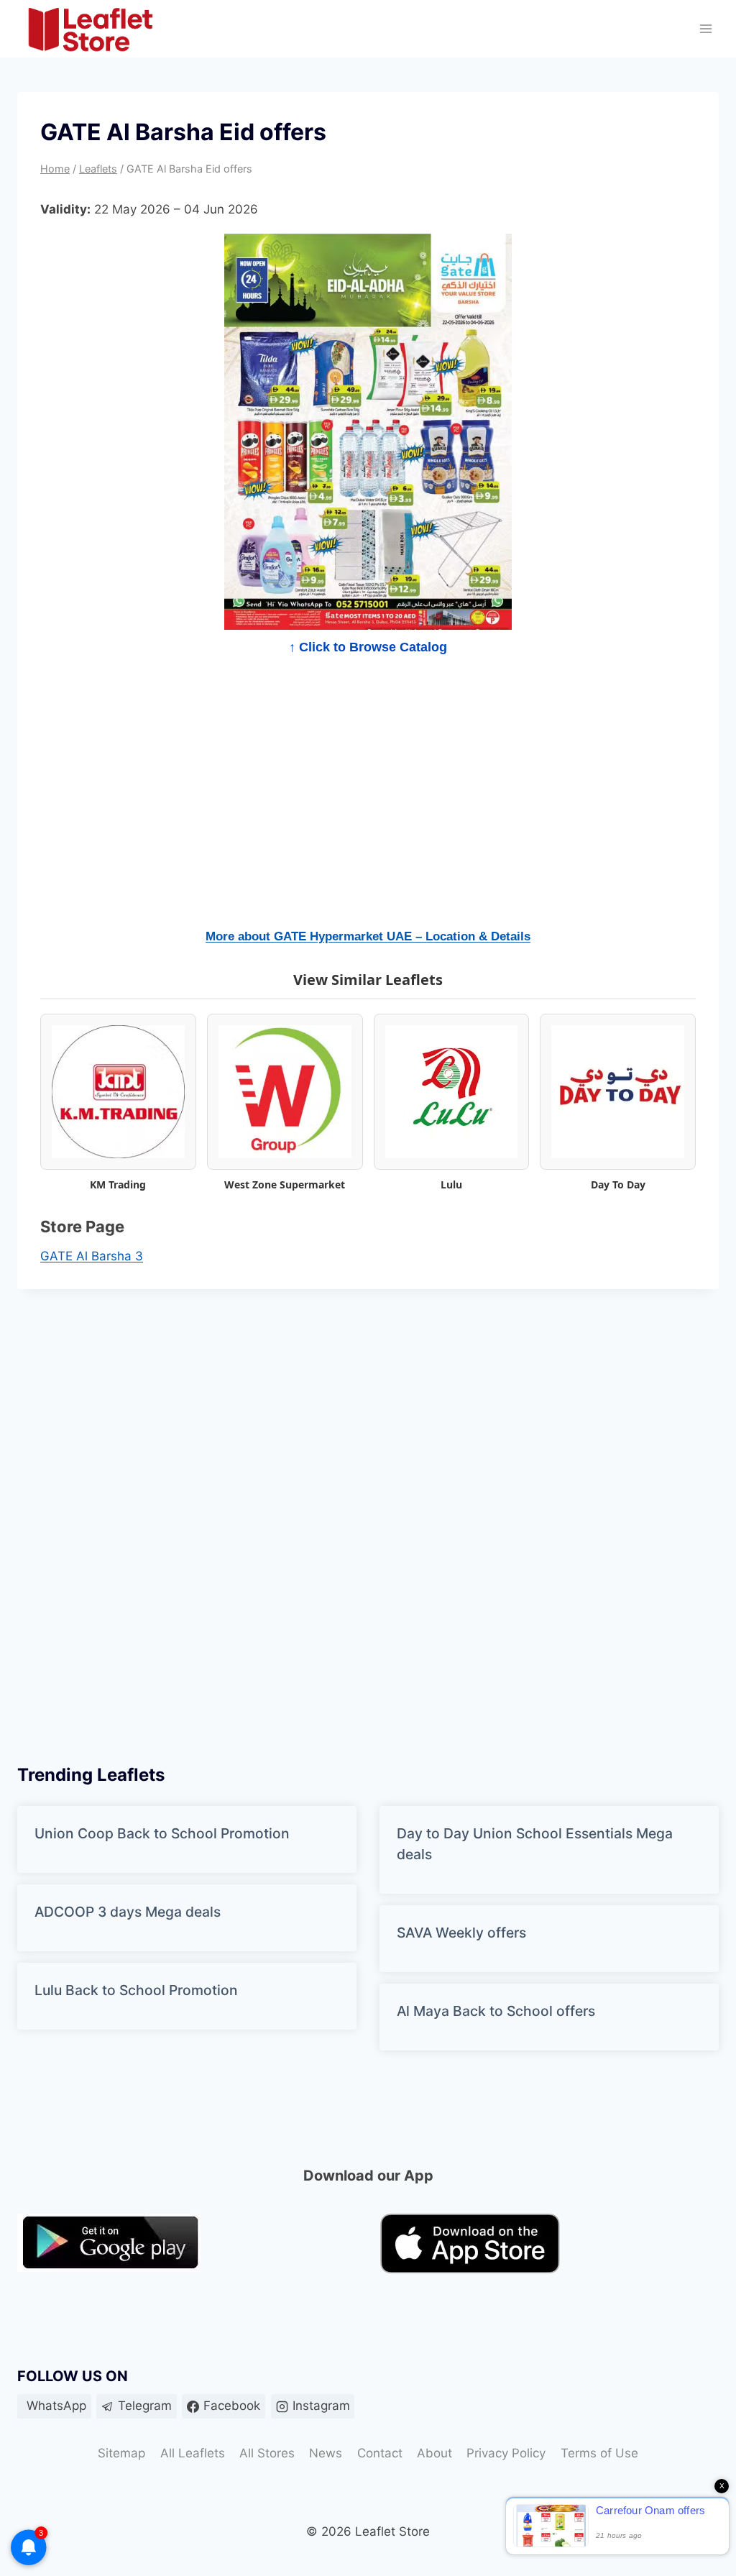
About (434, 2453)
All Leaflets (193, 2453)
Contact (380, 2453)
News (326, 2453)
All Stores (267, 2453)
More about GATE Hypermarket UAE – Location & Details (368, 936)
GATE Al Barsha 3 (92, 1256)
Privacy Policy (506, 2453)
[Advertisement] (368, 801)
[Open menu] (705, 29)
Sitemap (121, 2453)
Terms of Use (599, 2453)
